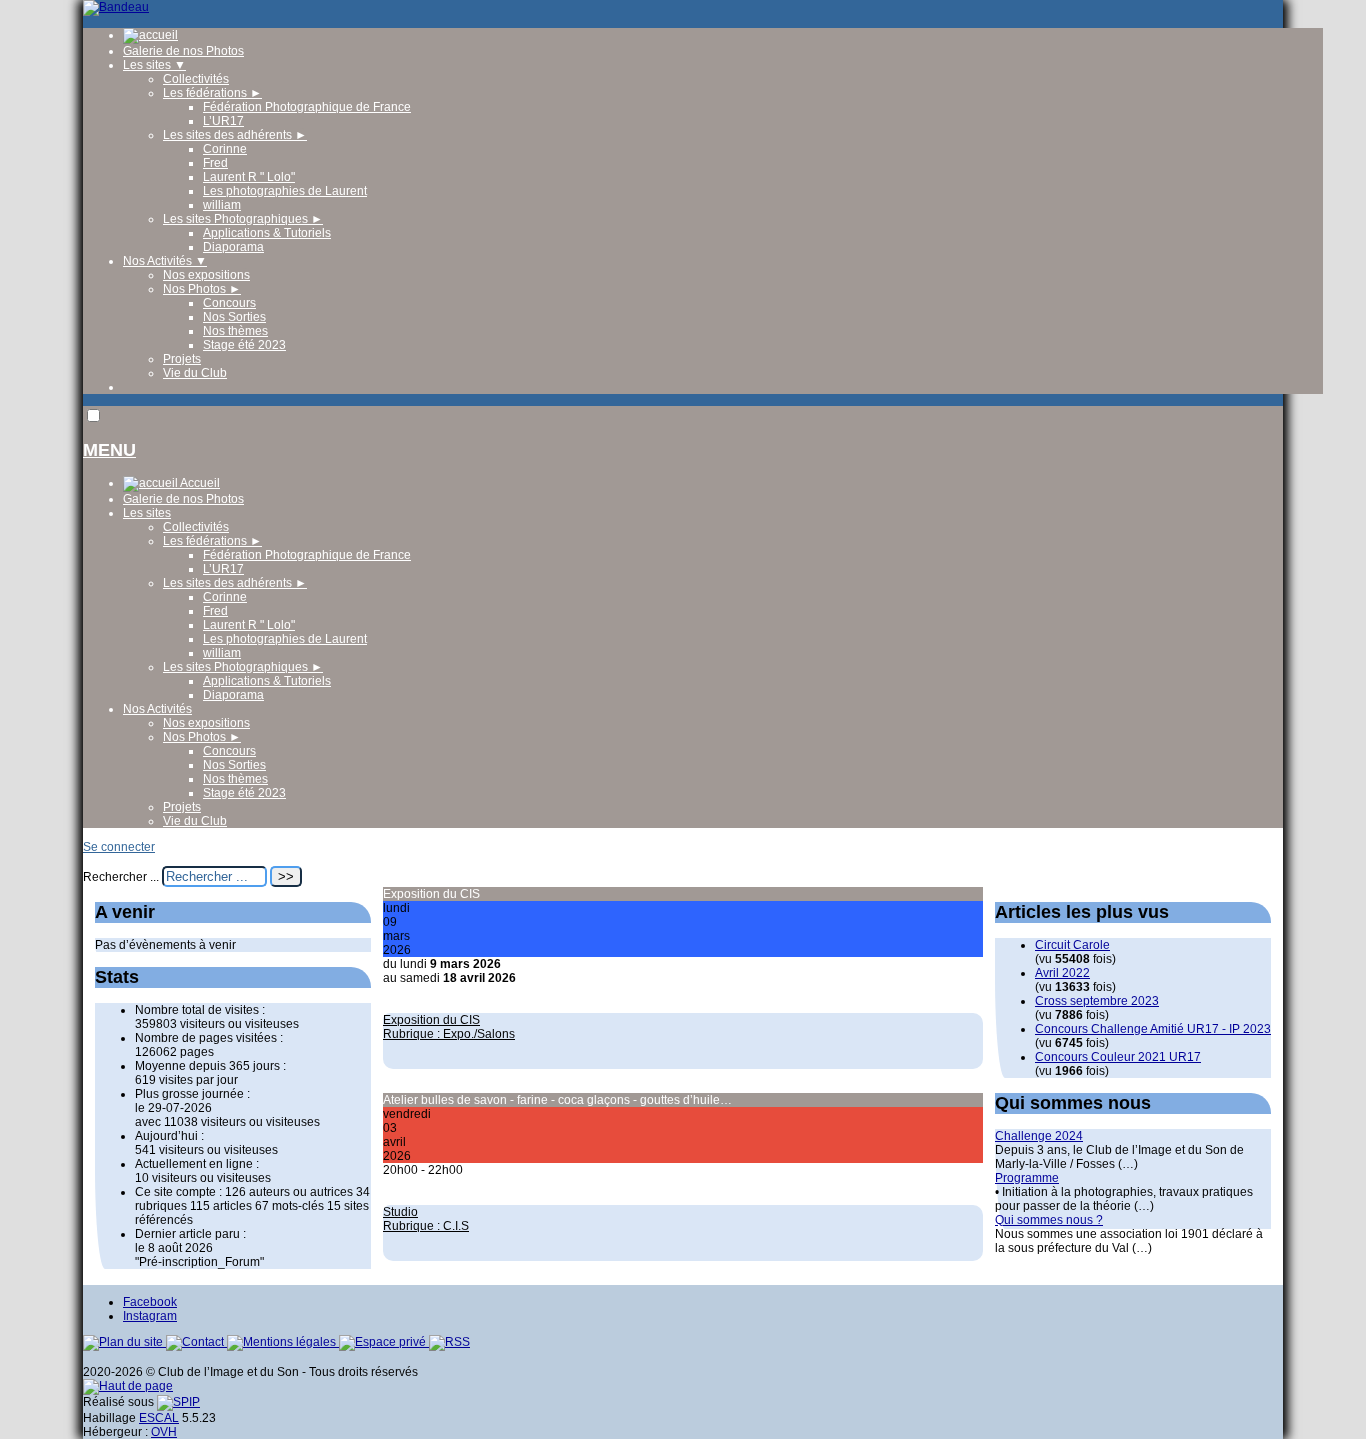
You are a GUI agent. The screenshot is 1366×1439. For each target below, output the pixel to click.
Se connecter (119, 847)
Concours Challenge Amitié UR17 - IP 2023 (1153, 1029)
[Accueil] (116, 7)
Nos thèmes (235, 331)
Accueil (199, 483)
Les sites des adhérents (235, 135)
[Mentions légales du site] (283, 1342)
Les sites (154, 65)
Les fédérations (212, 93)
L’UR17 (223, 121)
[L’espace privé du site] (384, 1342)
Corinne (225, 149)
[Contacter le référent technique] (196, 1342)
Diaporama (233, 247)
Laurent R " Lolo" (249, 177)
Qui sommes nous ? (1049, 1220)
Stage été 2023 (244, 345)
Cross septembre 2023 (1097, 1001)
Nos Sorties (234, 317)
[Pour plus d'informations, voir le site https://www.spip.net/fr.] (178, 1402)
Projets (182, 359)
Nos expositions (206, 275)
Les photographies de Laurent (285, 191)
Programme (1027, 1178)
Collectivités (196, 79)
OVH (164, 1432)
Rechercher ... (121, 877)
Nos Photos (202, 289)
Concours (229, 303)
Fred (215, 163)
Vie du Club (195, 373)
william (222, 205)
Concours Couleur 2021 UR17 (1118, 1057)
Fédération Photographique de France (307, 107)
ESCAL (159, 1418)
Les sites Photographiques (243, 219)
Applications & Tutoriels (267, 233)
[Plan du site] (124, 1342)
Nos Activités (165, 261)
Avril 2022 (1062, 973)
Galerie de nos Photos (183, 51)
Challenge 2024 (1039, 1136)
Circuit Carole (1072, 945)
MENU (109, 450)
